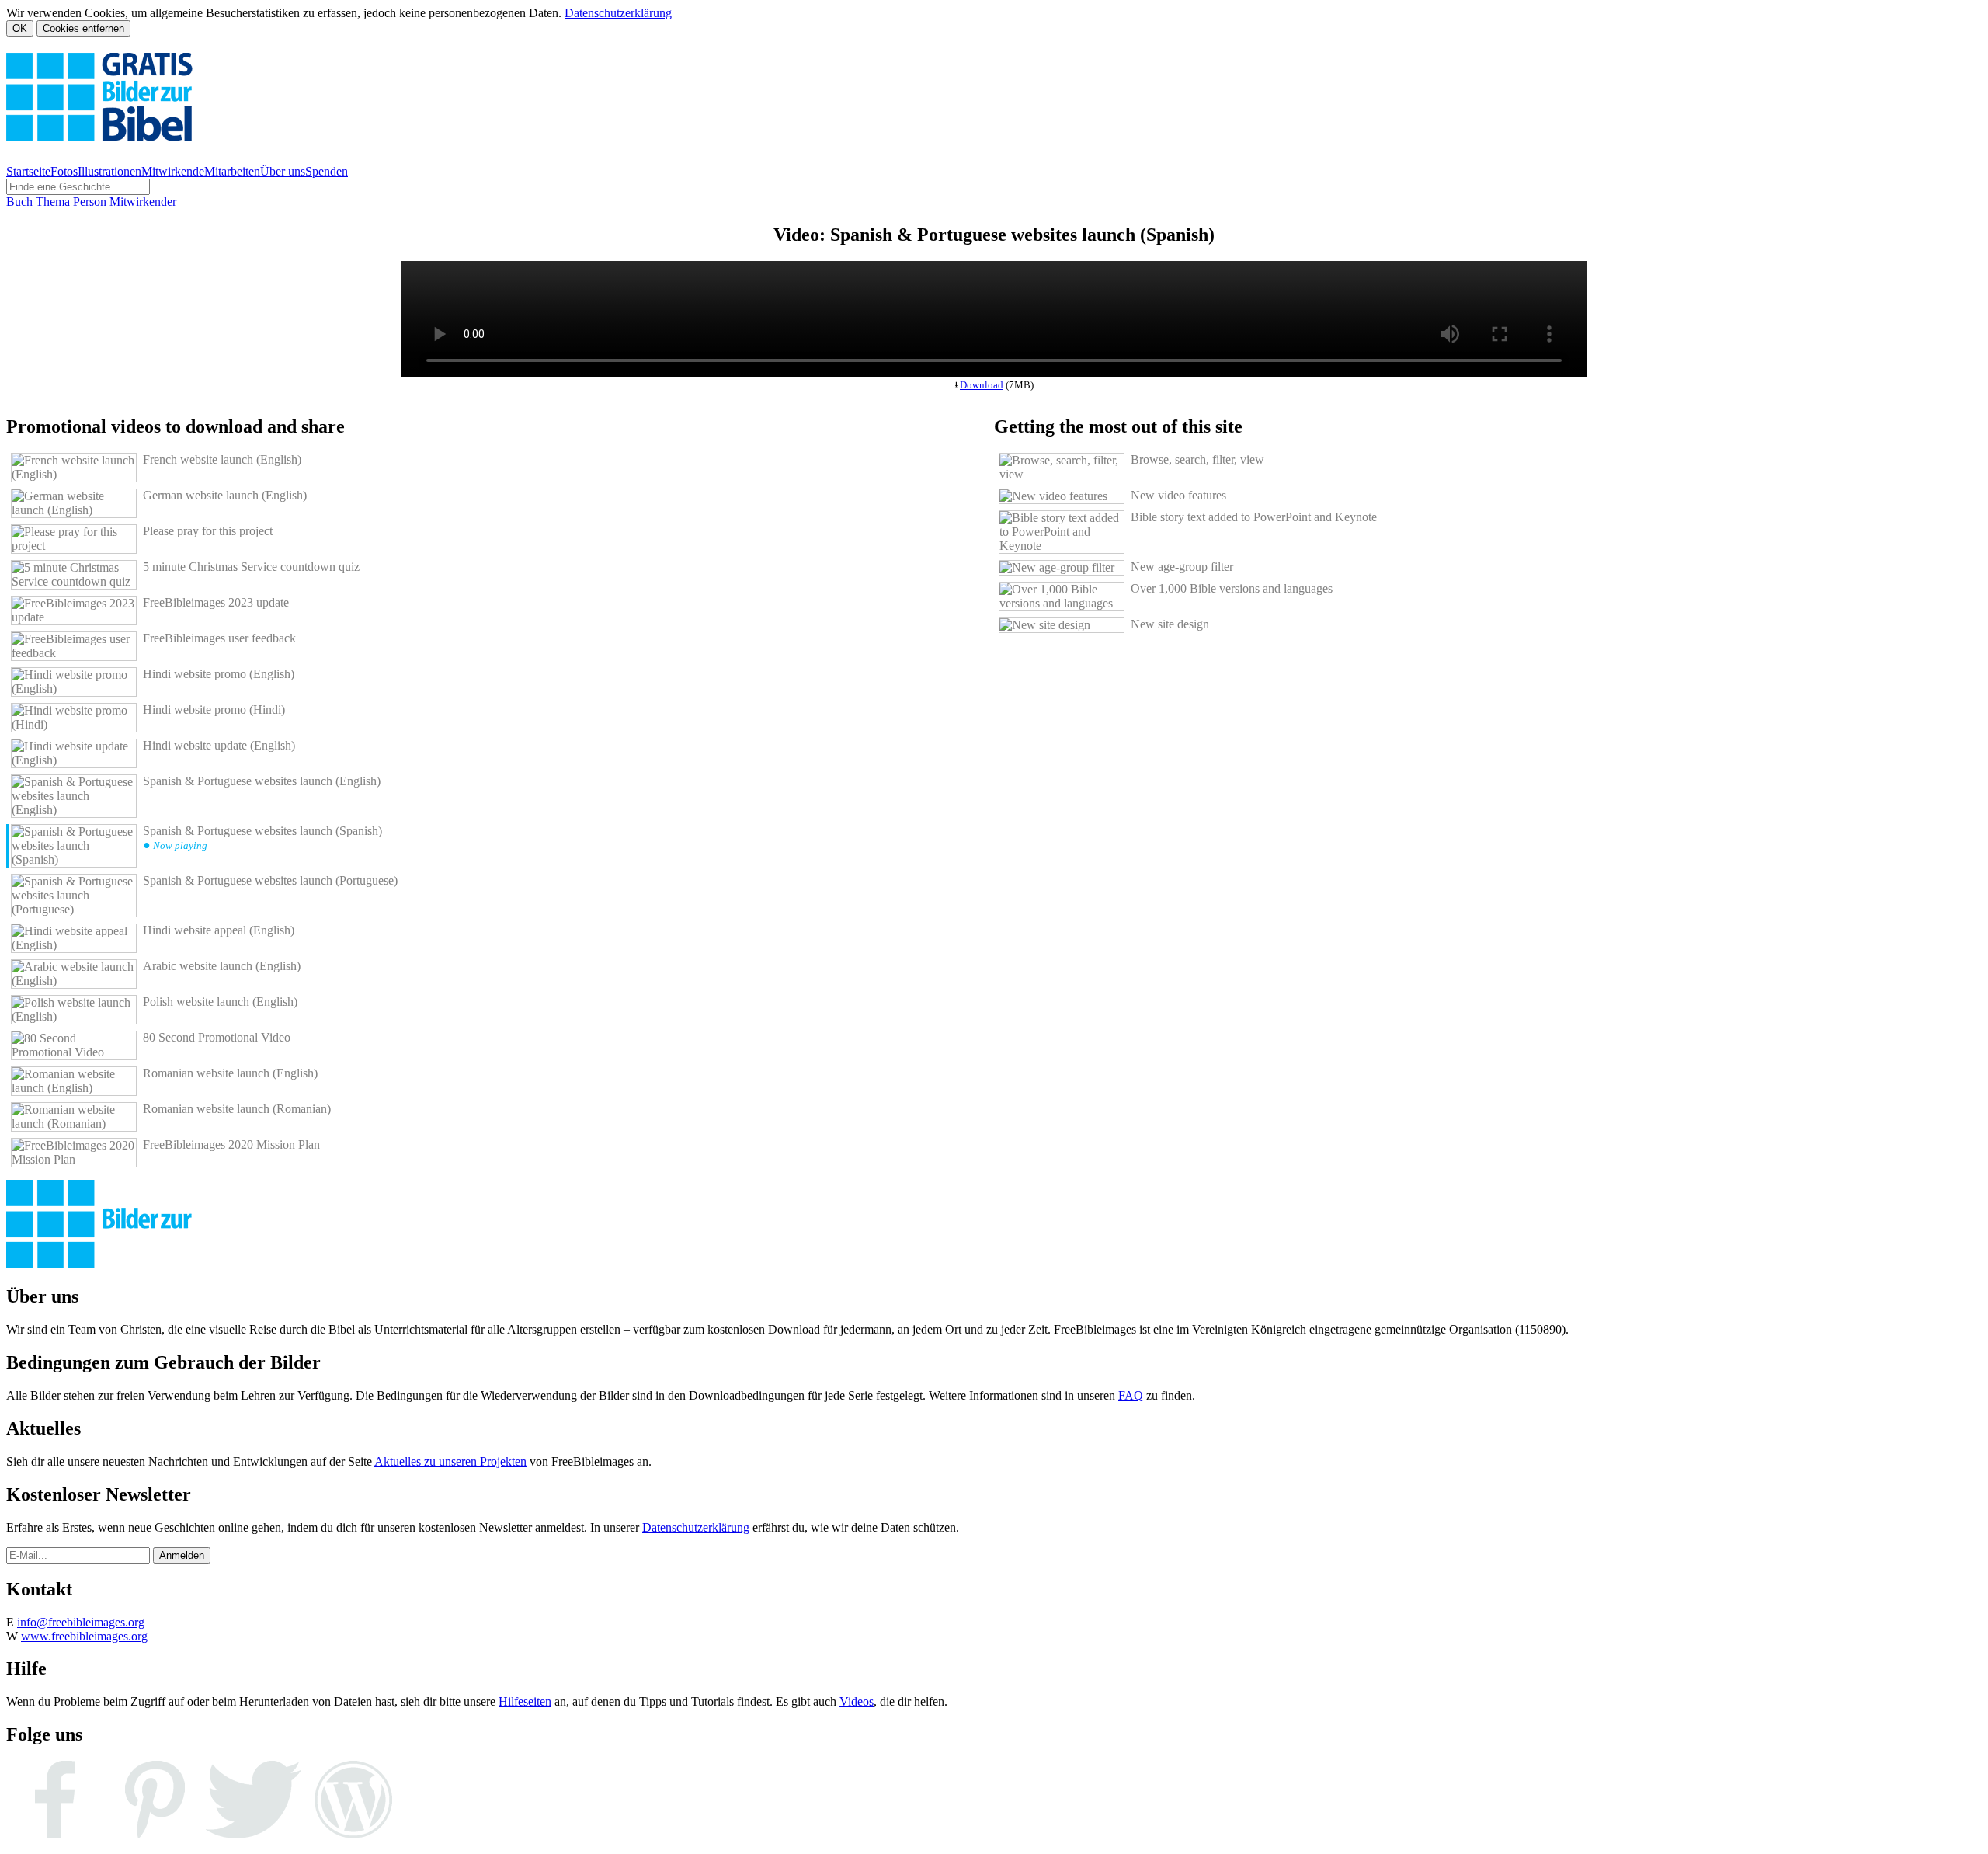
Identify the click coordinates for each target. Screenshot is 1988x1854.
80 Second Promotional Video (217, 1037)
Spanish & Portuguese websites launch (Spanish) (262, 838)
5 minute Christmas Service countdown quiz (251, 567)
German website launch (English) (225, 495)
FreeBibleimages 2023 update (216, 602)
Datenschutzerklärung (618, 13)
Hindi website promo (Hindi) (214, 710)
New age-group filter (1182, 567)
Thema (53, 202)
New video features (1178, 495)
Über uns (283, 171)
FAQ (1131, 1395)
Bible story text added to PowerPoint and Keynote (1254, 517)
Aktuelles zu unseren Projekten (450, 1461)
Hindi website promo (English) (219, 674)
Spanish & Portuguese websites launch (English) (262, 781)
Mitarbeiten (232, 171)
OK (20, 28)
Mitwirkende (173, 171)
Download (982, 385)
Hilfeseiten (525, 1701)
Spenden (327, 171)
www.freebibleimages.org (84, 1636)
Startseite (28, 171)
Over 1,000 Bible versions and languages (1232, 588)
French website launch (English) (222, 459)
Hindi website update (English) (219, 745)
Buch (19, 202)
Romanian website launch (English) (230, 1073)
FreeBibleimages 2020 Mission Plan (231, 1144)
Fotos (64, 171)
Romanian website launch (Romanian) (237, 1109)
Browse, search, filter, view (1197, 459)
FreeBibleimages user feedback (219, 638)
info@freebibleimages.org (81, 1622)
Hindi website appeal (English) (219, 930)
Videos (857, 1701)
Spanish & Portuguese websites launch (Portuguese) (270, 880)
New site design (1170, 624)
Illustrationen (109, 171)
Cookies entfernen (83, 28)
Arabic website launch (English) (222, 966)
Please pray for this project (208, 531)
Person (90, 202)
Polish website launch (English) (220, 1002)
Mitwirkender (143, 202)
